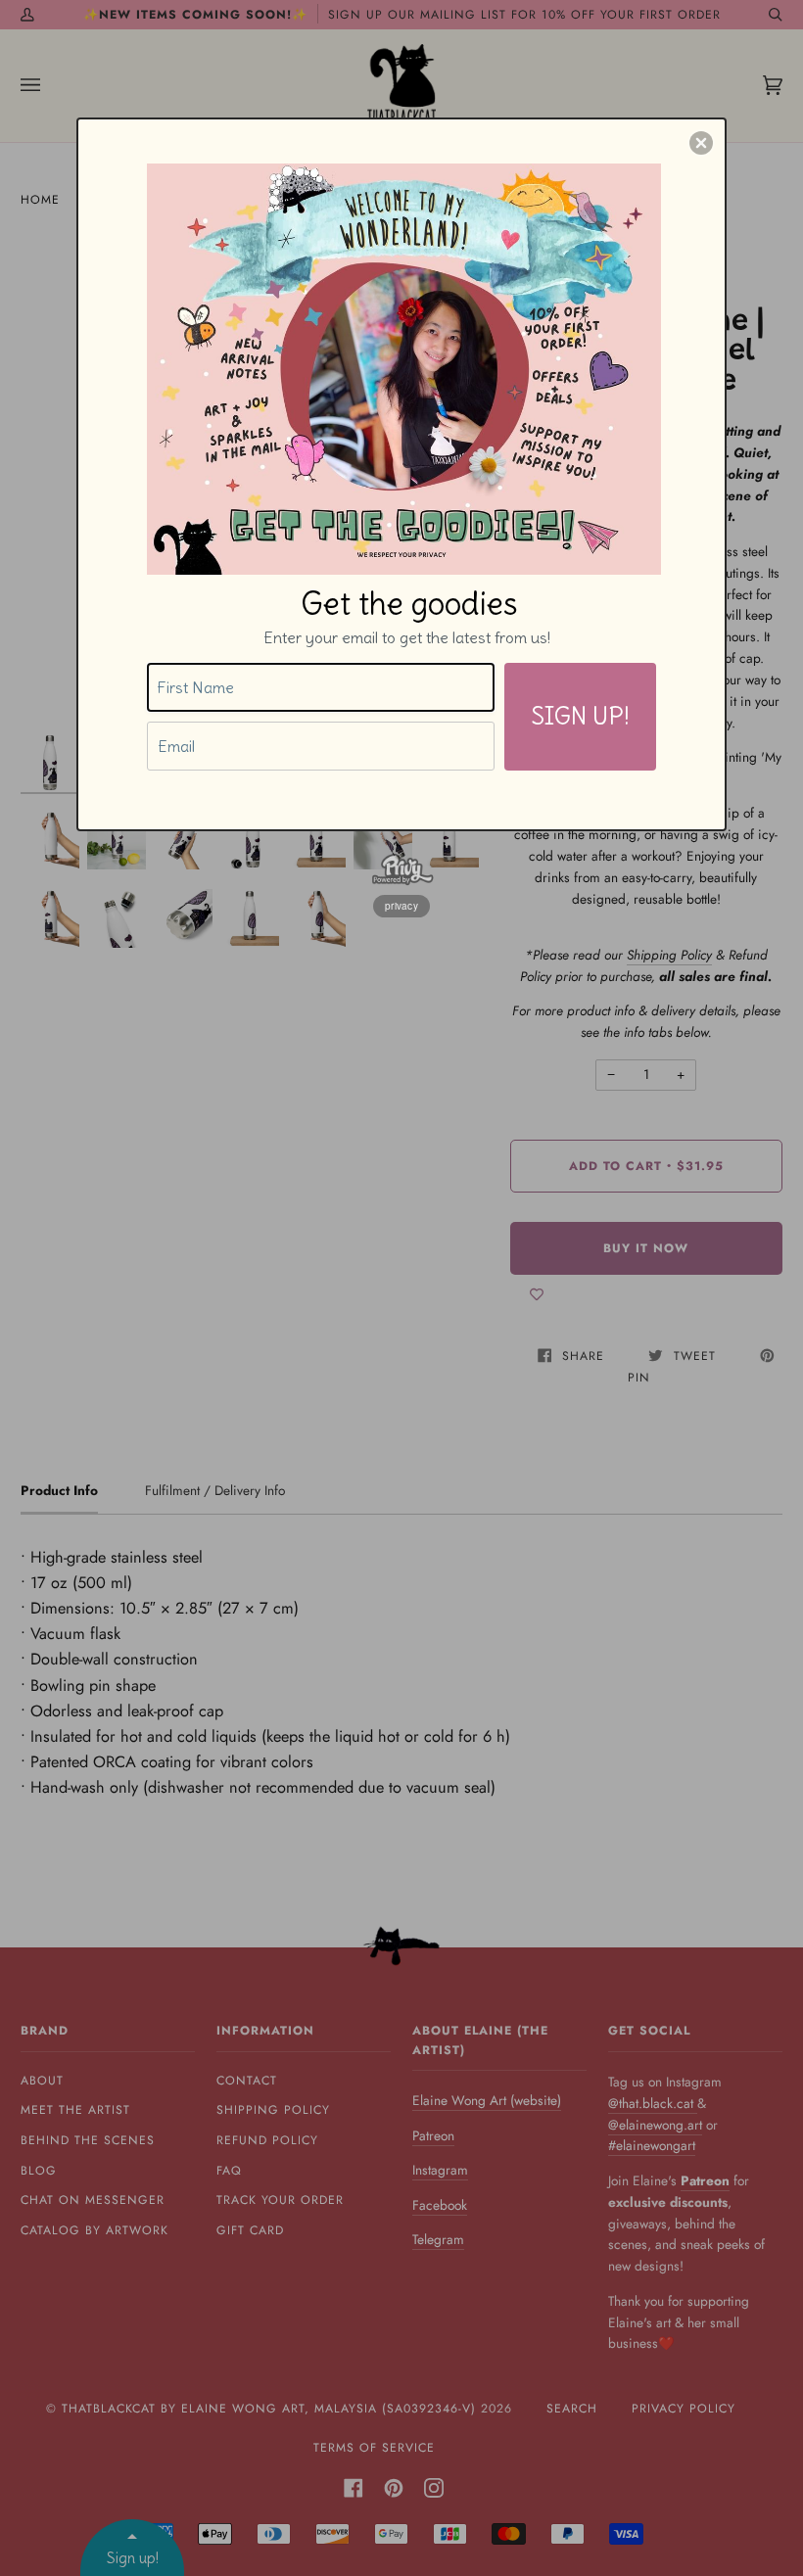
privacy (401, 906)
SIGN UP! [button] (580, 716)
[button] (701, 143)
